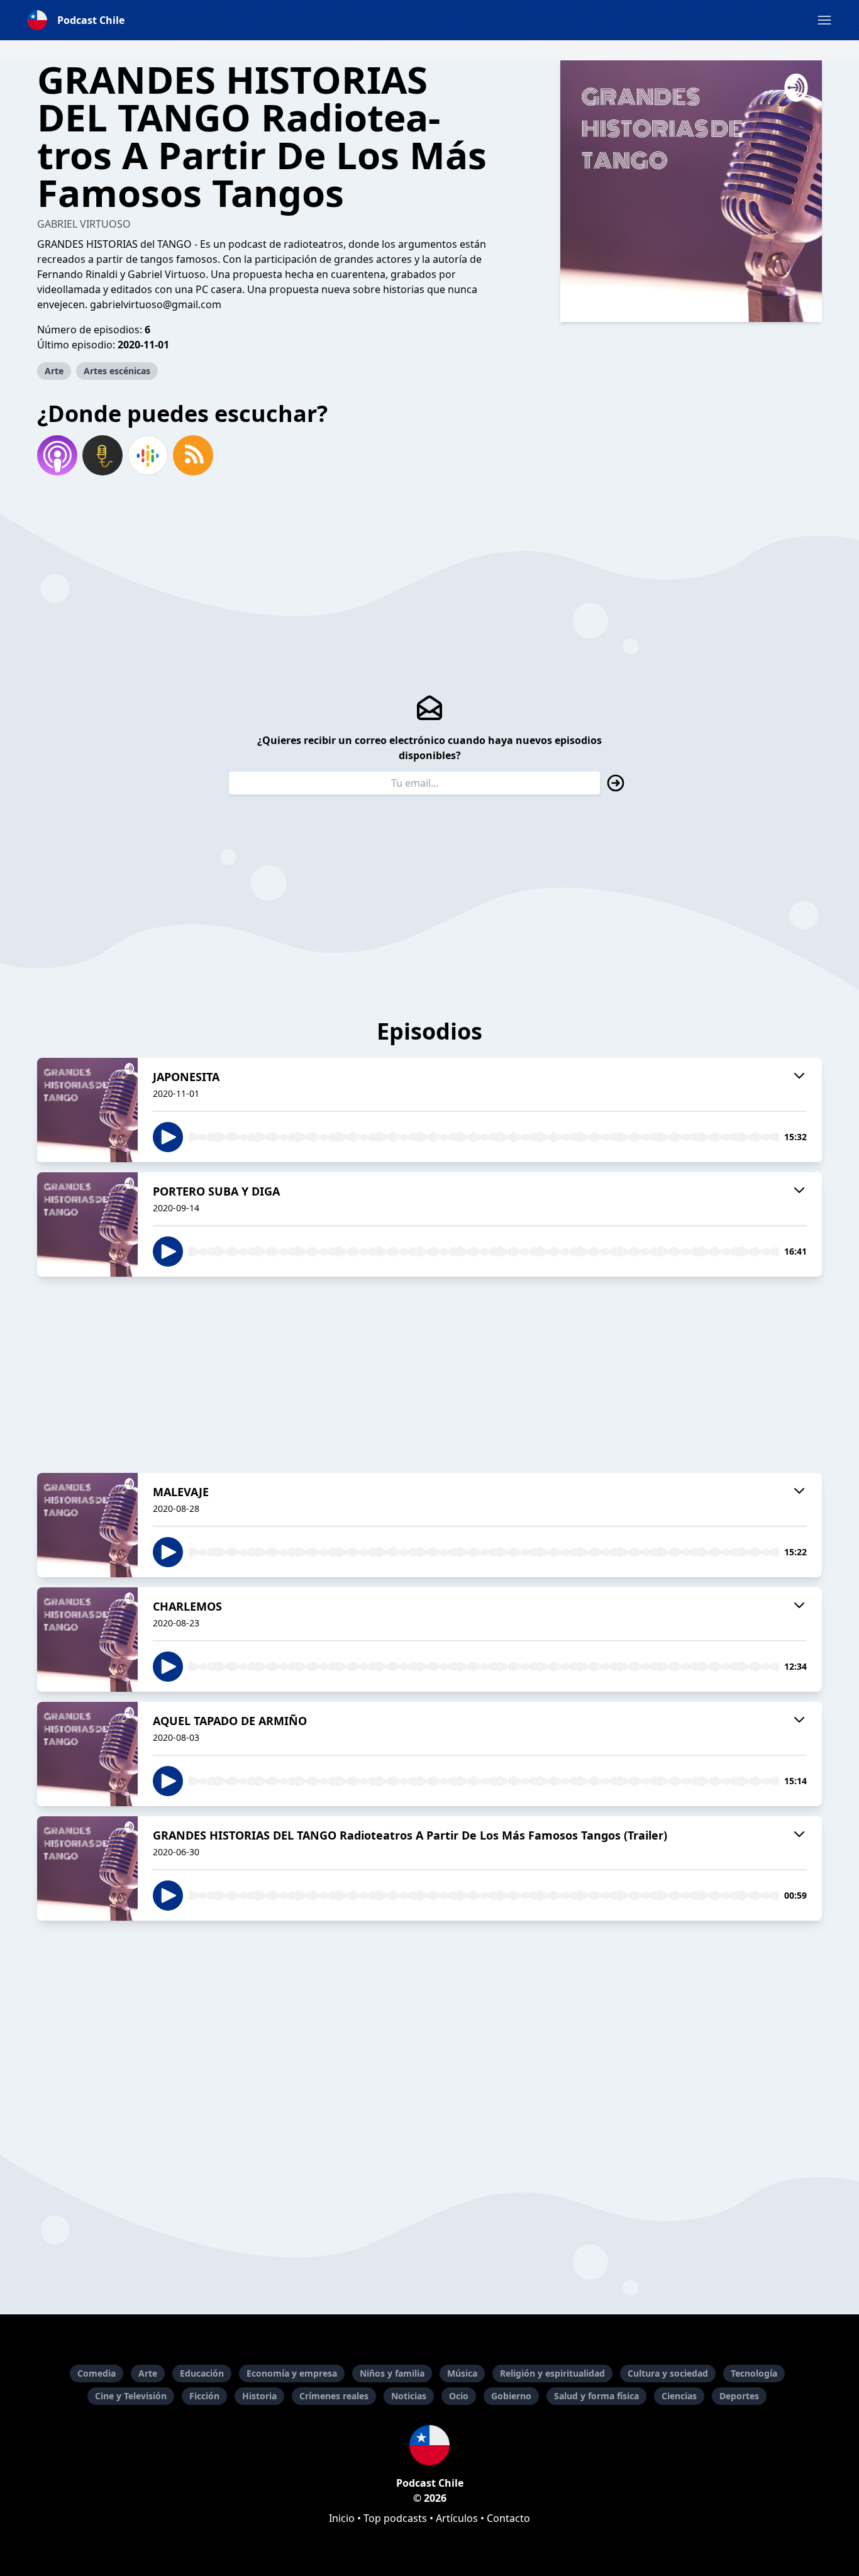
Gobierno (511, 2396)
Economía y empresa (292, 2373)
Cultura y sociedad (668, 2373)
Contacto (508, 2518)
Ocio (459, 2396)
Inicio (342, 2518)
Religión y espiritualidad (552, 2373)
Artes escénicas (117, 371)
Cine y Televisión (131, 2396)
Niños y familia (392, 2373)
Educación (202, 2373)
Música (462, 2373)
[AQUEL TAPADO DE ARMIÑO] (87, 1754)
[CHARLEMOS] (87, 1640)
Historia (259, 2396)
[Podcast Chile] (429, 2445)
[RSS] (193, 455)
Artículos (457, 2518)
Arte (54, 371)
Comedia (97, 2373)
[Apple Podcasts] (57, 455)
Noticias (409, 2396)
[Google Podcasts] (148, 455)
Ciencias (679, 2396)
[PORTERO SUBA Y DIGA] (87, 1224)
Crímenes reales (334, 2396)
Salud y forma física (596, 2396)
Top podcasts (395, 2518)
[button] (824, 20)
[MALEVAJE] (87, 1525)
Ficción (204, 2396)
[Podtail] (103, 455)
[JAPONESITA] (87, 1110)
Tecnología (754, 2373)
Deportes (739, 2396)
